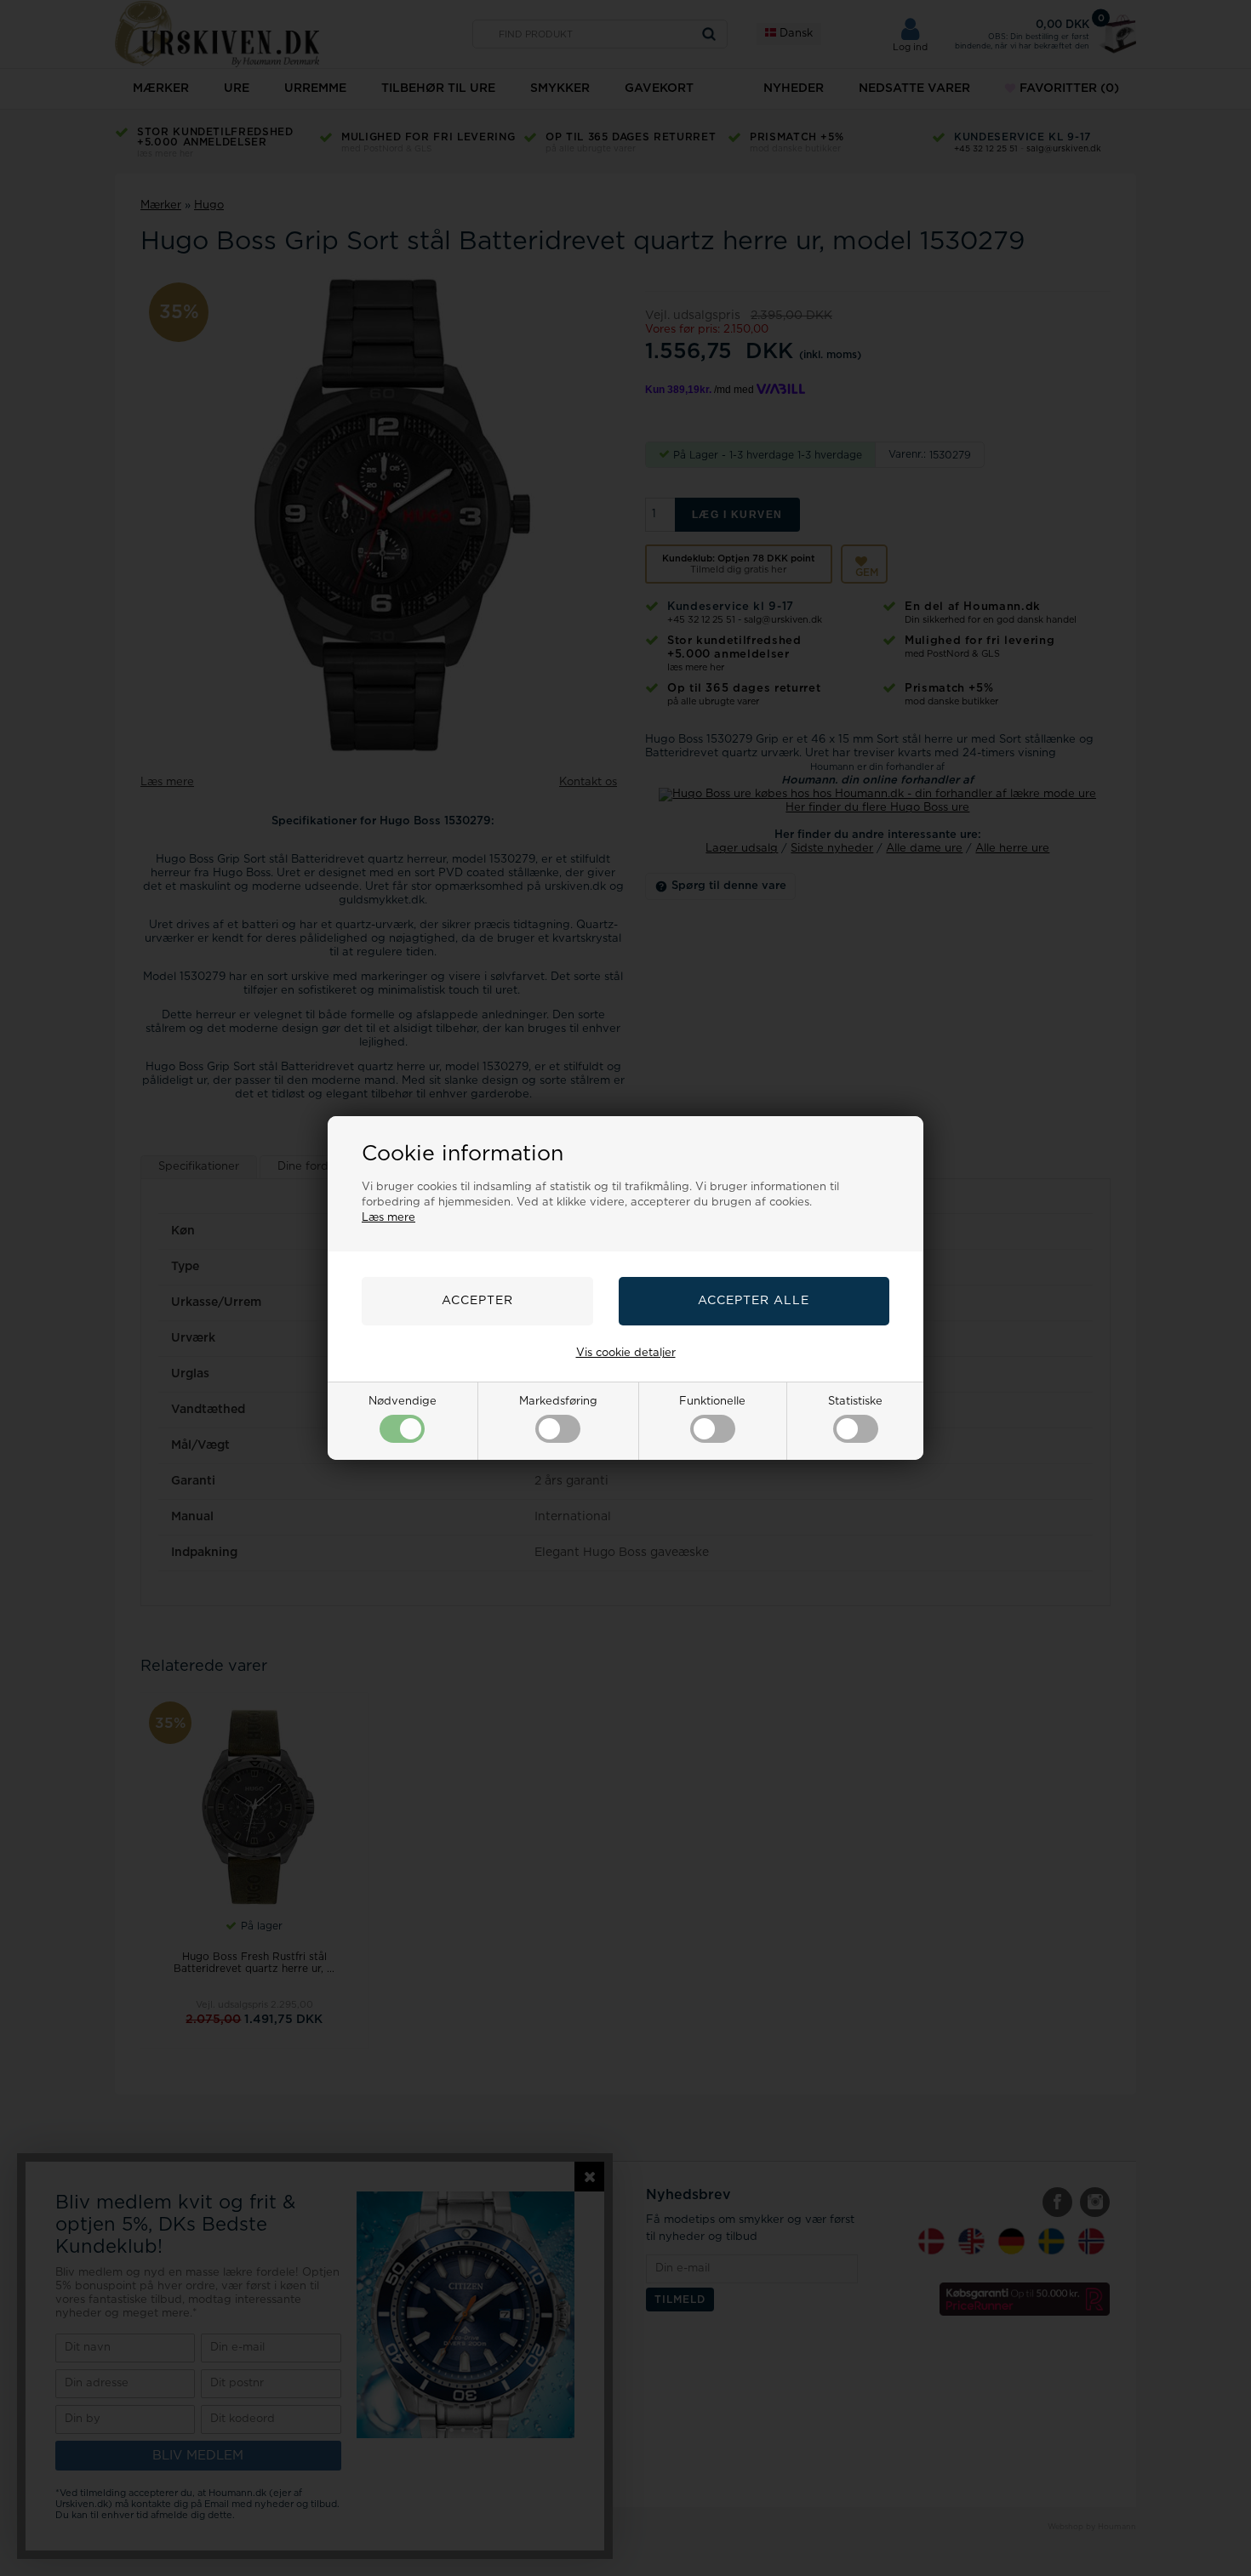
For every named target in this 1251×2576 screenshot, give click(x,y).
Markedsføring (558, 1402)
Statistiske (855, 1402)
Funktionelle (712, 1402)
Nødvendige (403, 1402)
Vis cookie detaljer (626, 1353)
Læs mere (388, 1218)
